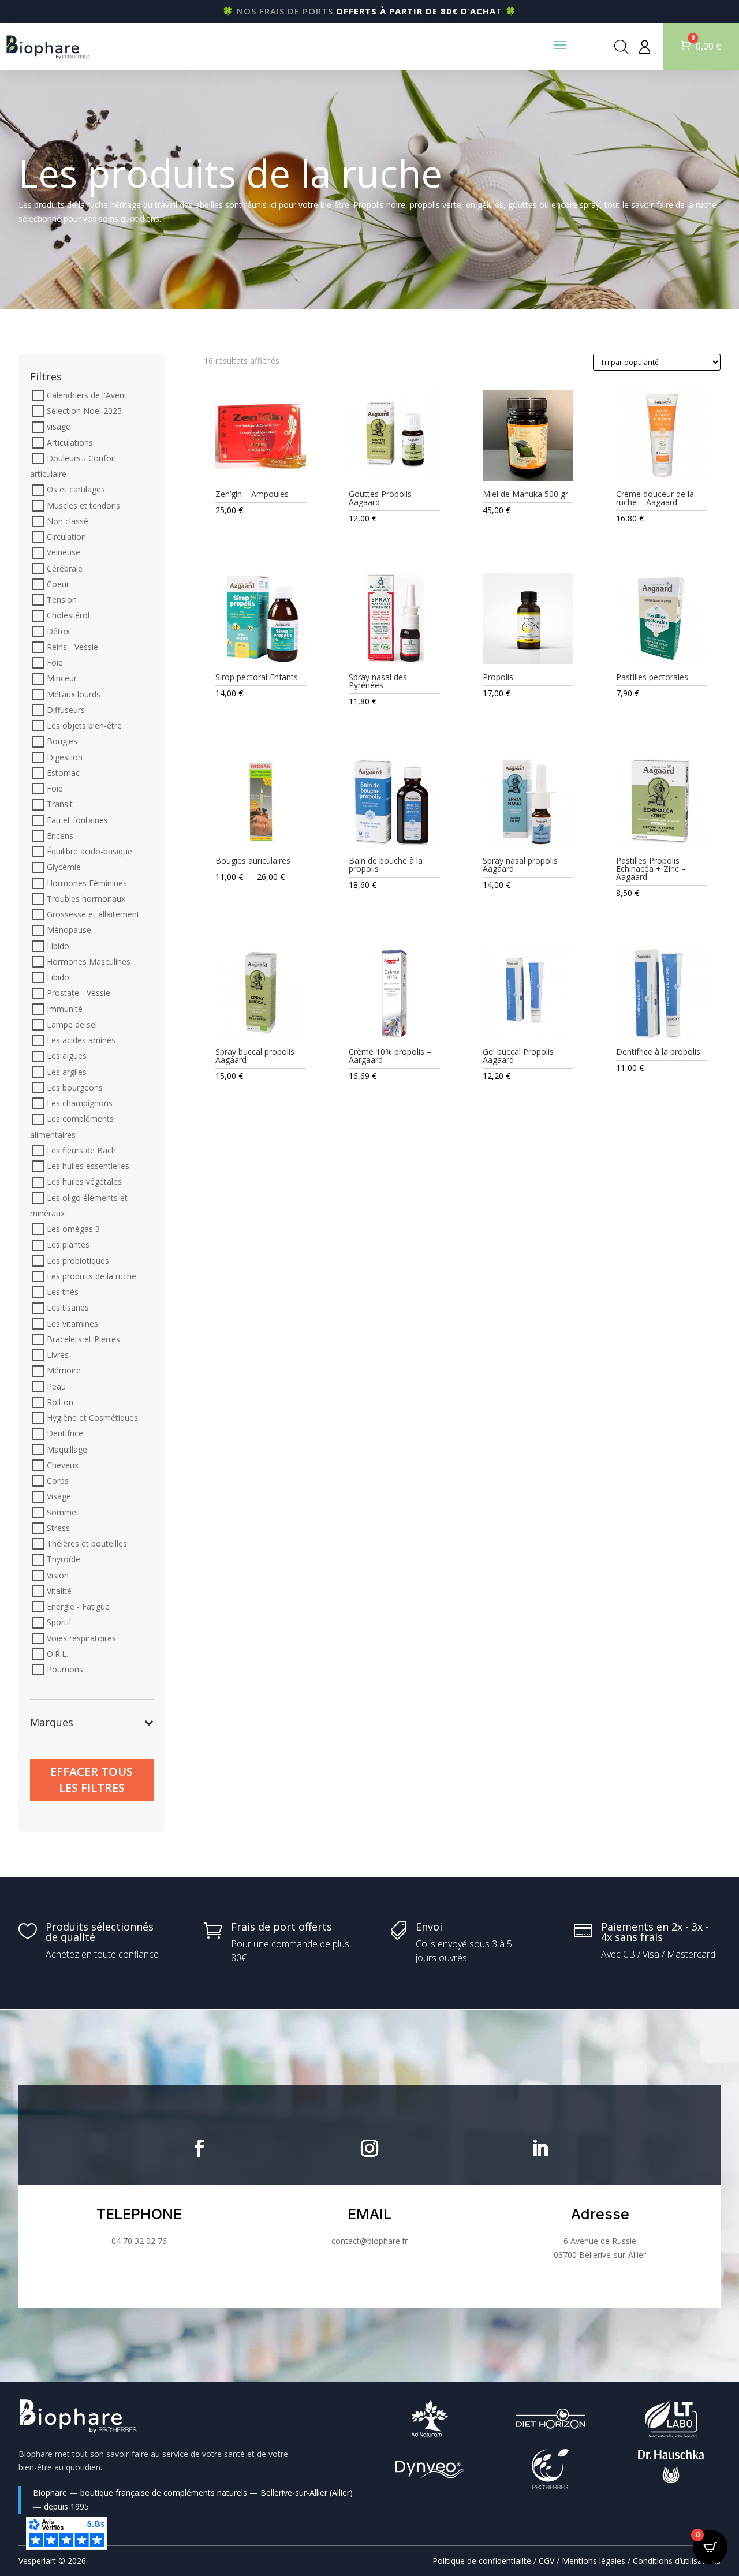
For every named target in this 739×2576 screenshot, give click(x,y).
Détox (58, 631)
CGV (546, 2561)
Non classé (68, 521)
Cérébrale (65, 568)
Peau (56, 1386)
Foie (55, 662)
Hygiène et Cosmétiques (92, 1418)
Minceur (62, 679)
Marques (52, 1723)
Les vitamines (72, 1324)
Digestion (65, 757)
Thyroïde (64, 1560)
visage (59, 427)
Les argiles (67, 1072)
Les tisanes (68, 1308)
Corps (58, 1481)
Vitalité (59, 1591)
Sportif (59, 1623)
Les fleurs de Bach (81, 1150)
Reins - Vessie (72, 647)
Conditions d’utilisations (677, 2561)
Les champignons (80, 1103)
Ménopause (69, 930)
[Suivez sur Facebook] (199, 2148)
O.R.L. (57, 1654)
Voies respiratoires (81, 1638)
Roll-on (60, 1402)
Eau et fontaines (77, 820)
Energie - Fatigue (78, 1606)
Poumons (65, 1669)
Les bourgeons (75, 1087)
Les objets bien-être (84, 725)
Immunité (65, 1009)
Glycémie (64, 867)
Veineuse (64, 553)
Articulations (70, 443)
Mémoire (64, 1371)
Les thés (63, 1292)
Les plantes (68, 1245)
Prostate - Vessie (79, 993)
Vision (58, 1575)
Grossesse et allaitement (93, 914)
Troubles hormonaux (86, 899)
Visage (59, 1497)
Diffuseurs (66, 710)
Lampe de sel (72, 1024)
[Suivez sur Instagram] (369, 2148)
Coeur (58, 584)
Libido (58, 946)
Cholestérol (68, 616)
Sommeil (63, 1512)
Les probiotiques (78, 1261)
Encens (60, 836)
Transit (60, 804)
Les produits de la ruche (92, 1276)
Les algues (67, 1056)
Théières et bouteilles (87, 1543)
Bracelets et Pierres (83, 1339)
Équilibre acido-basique (89, 851)
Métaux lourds (74, 694)
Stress (58, 1528)
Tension (62, 600)
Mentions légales (594, 2561)
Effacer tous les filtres (92, 1780)
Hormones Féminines (87, 883)
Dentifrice (65, 1434)
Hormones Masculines (89, 962)
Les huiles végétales (84, 1182)
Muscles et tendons (83, 505)
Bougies (62, 742)
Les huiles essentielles (88, 1166)
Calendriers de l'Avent (87, 395)
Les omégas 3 (73, 1229)
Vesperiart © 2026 (52, 2561)
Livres (58, 1355)
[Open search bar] (622, 47)
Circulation (66, 537)
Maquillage (67, 1449)
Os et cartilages (76, 490)
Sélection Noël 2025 (84, 411)
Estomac (63, 773)
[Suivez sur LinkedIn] (540, 2148)
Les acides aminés (81, 1040)
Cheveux (63, 1465)
